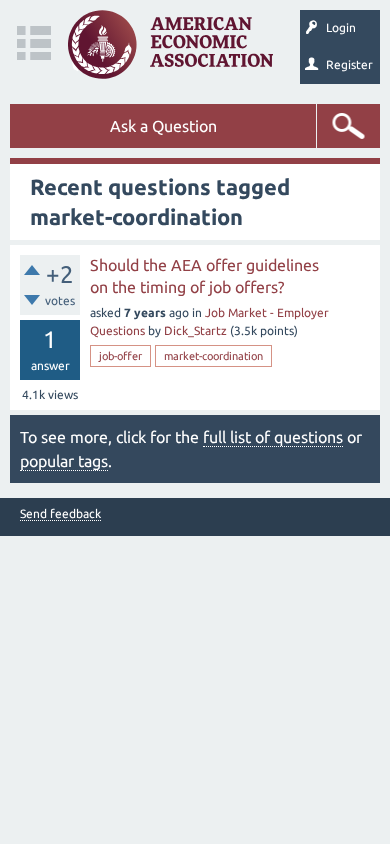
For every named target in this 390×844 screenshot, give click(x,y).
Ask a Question (163, 126)
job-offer (120, 356)
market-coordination (213, 356)
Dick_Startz (195, 330)
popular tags (64, 461)
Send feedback (60, 514)
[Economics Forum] (170, 44)
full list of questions (273, 437)
